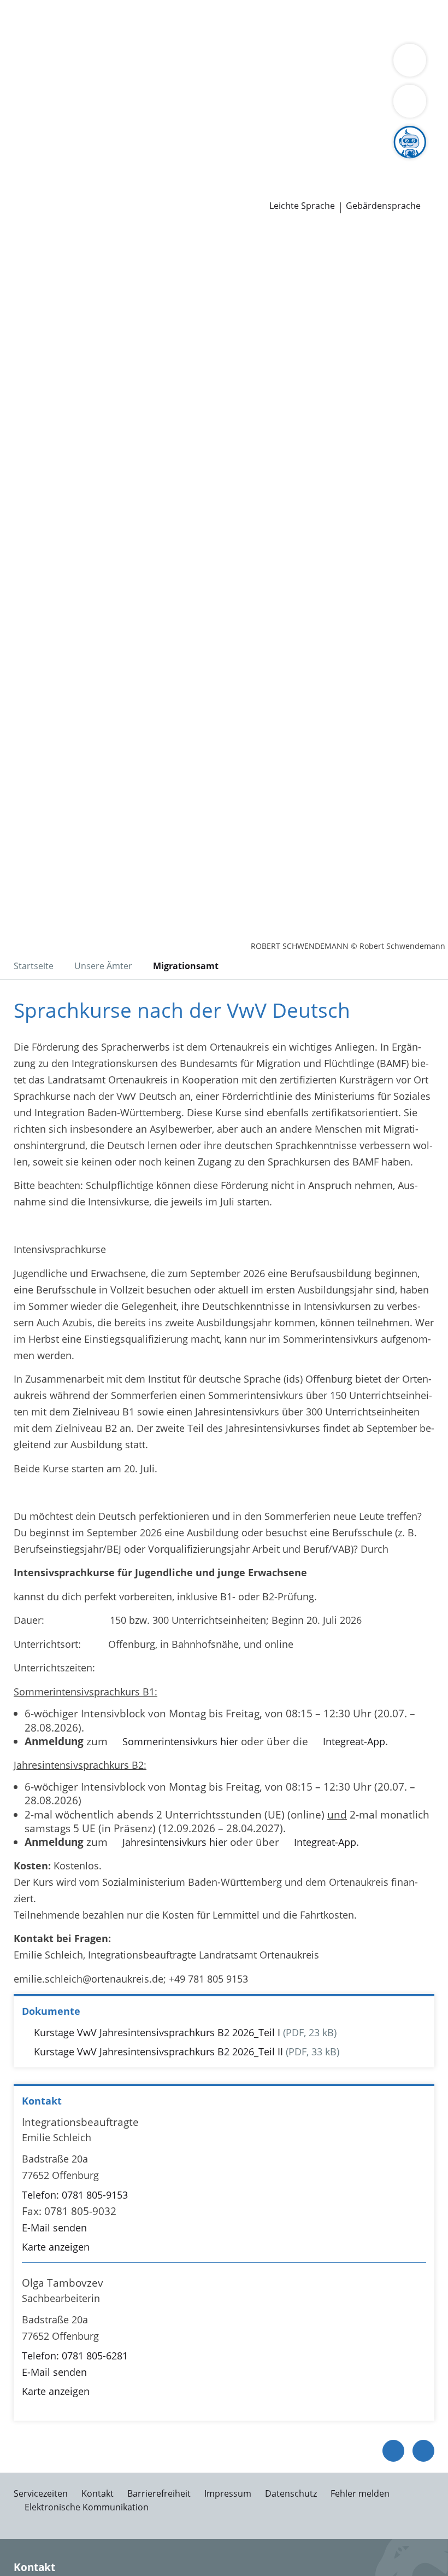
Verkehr (185, 21)
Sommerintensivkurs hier (180, 1741)
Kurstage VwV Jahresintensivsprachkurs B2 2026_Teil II (158, 2052)
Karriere (18, 148)
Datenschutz (291, 2493)
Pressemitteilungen (53, 190)
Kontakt (98, 2493)
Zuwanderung (316, 78)
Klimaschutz (36, 91)
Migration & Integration (296, 21)
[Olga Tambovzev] (224, 2338)
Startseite (34, 966)
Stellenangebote (45, 161)
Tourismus (91, 91)
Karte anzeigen (56, 2247)
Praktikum (272, 161)
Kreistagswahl (226, 133)
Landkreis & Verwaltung (54, 63)
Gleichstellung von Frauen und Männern (306, 91)
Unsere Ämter (32, 49)
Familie (223, 21)
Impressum (228, 2493)
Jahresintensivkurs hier (175, 1842)
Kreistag (19, 120)
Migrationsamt (186, 966)
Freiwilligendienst (339, 161)
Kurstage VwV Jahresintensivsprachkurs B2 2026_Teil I (157, 2032)
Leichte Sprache (302, 206)
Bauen (23, 21)
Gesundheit (187, 35)
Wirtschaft (134, 35)
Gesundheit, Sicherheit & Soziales (166, 78)
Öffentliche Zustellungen (157, 190)
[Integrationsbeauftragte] (224, 2185)
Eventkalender (118, 161)
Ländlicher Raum (389, 78)
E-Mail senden (54, 2228)
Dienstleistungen (39, 7)
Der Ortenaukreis (48, 78)
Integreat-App (354, 1741)
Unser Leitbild (414, 161)
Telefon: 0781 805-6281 (75, 2356)
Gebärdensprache (383, 206)
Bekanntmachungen (165, 91)
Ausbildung (179, 161)
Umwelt (234, 35)
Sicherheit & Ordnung (58, 35)
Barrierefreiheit (159, 2493)
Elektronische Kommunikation (87, 2507)
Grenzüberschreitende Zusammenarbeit (100, 105)
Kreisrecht (169, 133)
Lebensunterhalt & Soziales (103, 21)
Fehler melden (360, 2493)
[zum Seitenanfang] (423, 2451)
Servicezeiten (41, 2493)
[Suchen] (410, 101)
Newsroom (25, 176)
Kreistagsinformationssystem (75, 133)
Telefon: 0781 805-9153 (75, 2195)
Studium (227, 161)
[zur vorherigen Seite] (393, 2451)
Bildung (264, 78)
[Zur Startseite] (75, 286)
